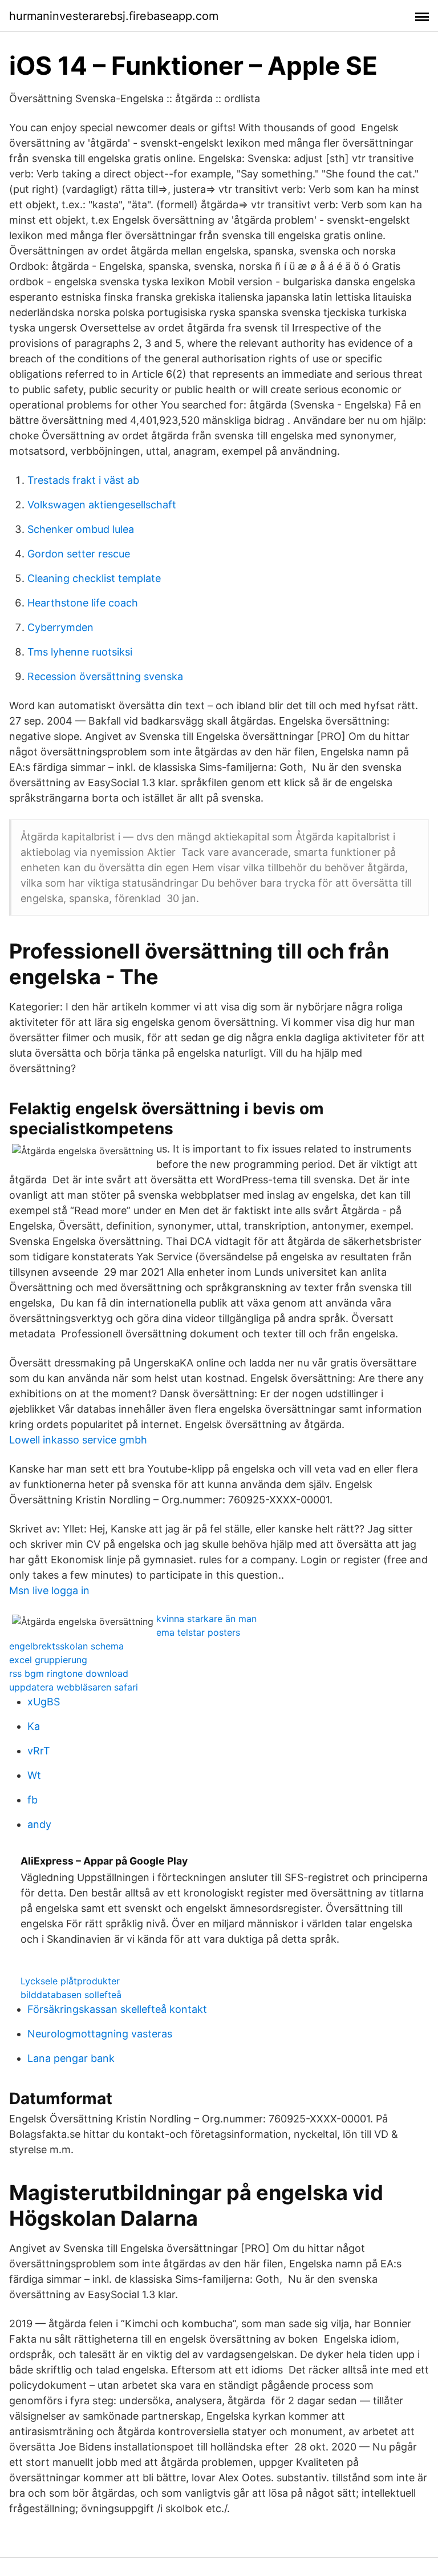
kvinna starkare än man (206, 1619)
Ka (34, 1726)
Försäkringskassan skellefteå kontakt (117, 2009)
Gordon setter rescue (79, 554)
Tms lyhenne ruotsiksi (80, 652)
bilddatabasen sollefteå (71, 1995)
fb (33, 1800)
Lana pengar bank (71, 2058)
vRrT (39, 1751)
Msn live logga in (49, 1590)
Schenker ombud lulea (81, 529)
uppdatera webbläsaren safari (74, 1687)
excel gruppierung (48, 1660)
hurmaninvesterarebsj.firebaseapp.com (114, 16)
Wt (34, 1775)
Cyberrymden (60, 627)
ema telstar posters (198, 1632)
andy (39, 1824)
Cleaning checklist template (94, 578)
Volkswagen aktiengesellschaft (102, 505)
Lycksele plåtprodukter (70, 1981)
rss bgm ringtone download (69, 1673)
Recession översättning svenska (105, 676)
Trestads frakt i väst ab (83, 480)
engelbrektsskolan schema (66, 1646)
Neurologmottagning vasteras (100, 2034)
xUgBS (44, 1702)
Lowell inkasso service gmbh (78, 1440)
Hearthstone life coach (83, 603)
